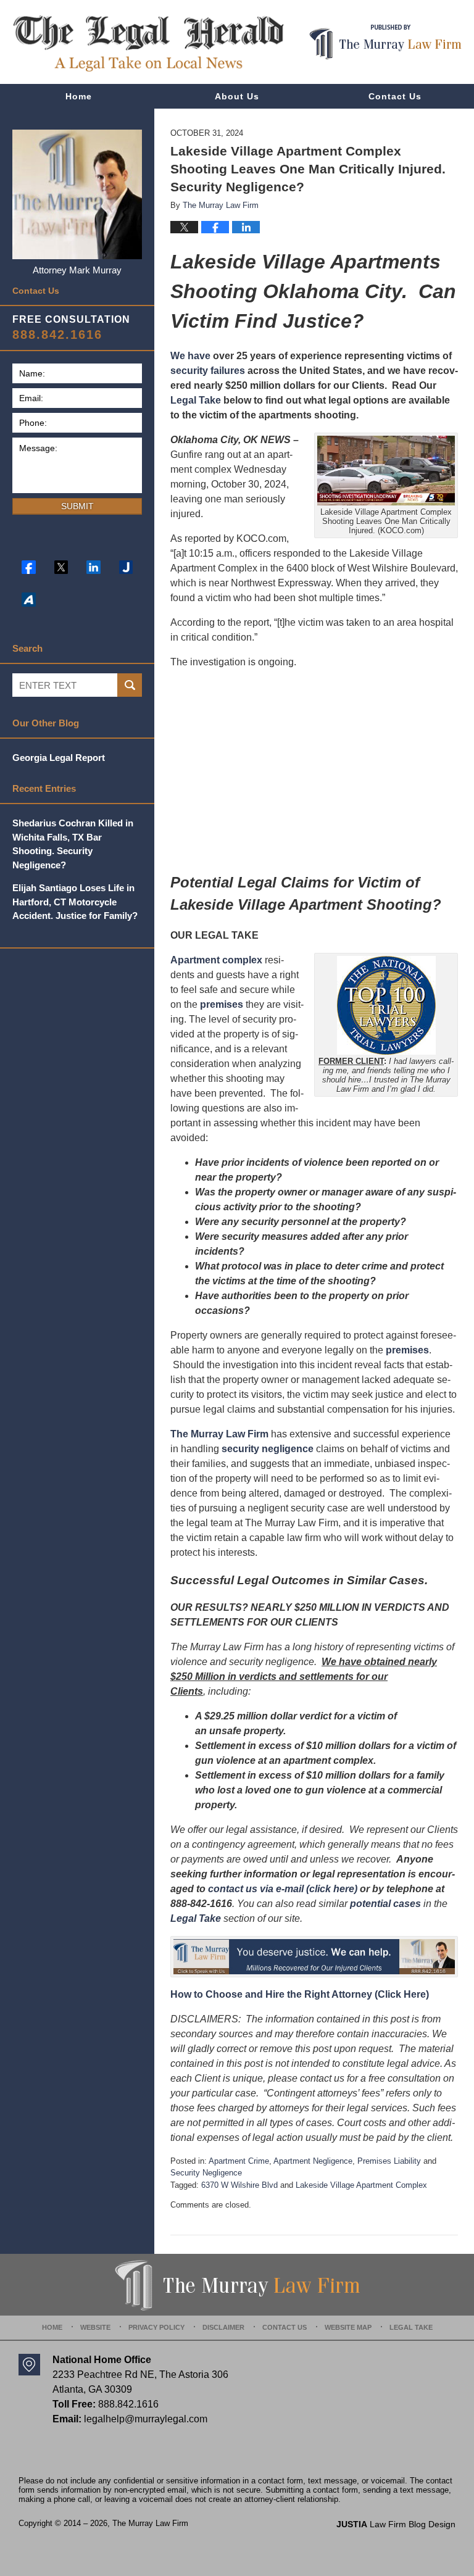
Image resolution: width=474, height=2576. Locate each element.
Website (95, 2327)
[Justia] (126, 567)
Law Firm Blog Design (396, 2524)
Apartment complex (216, 960)
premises (222, 1004)
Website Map (348, 2327)
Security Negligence (206, 2173)
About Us (237, 96)
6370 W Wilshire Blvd (239, 2185)
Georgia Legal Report (59, 758)
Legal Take (196, 400)
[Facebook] (29, 567)
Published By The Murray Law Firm (385, 42)
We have (190, 356)
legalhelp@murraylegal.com (146, 2419)
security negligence (268, 1449)
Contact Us (395, 96)
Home (79, 96)
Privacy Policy (156, 2327)
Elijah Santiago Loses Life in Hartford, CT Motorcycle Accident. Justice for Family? (75, 902)
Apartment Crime (239, 2161)
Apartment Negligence (313, 2161)
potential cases (385, 1904)
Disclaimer (223, 2327)
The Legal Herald (148, 44)
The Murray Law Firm (219, 1434)
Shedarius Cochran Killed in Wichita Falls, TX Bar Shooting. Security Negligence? (73, 844)
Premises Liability (389, 2161)
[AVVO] (29, 600)
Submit (77, 506)
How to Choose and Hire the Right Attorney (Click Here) (300, 1994)
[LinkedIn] (94, 567)
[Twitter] (61, 567)
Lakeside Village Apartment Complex (361, 2185)
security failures (208, 371)
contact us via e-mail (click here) (283, 1889)
